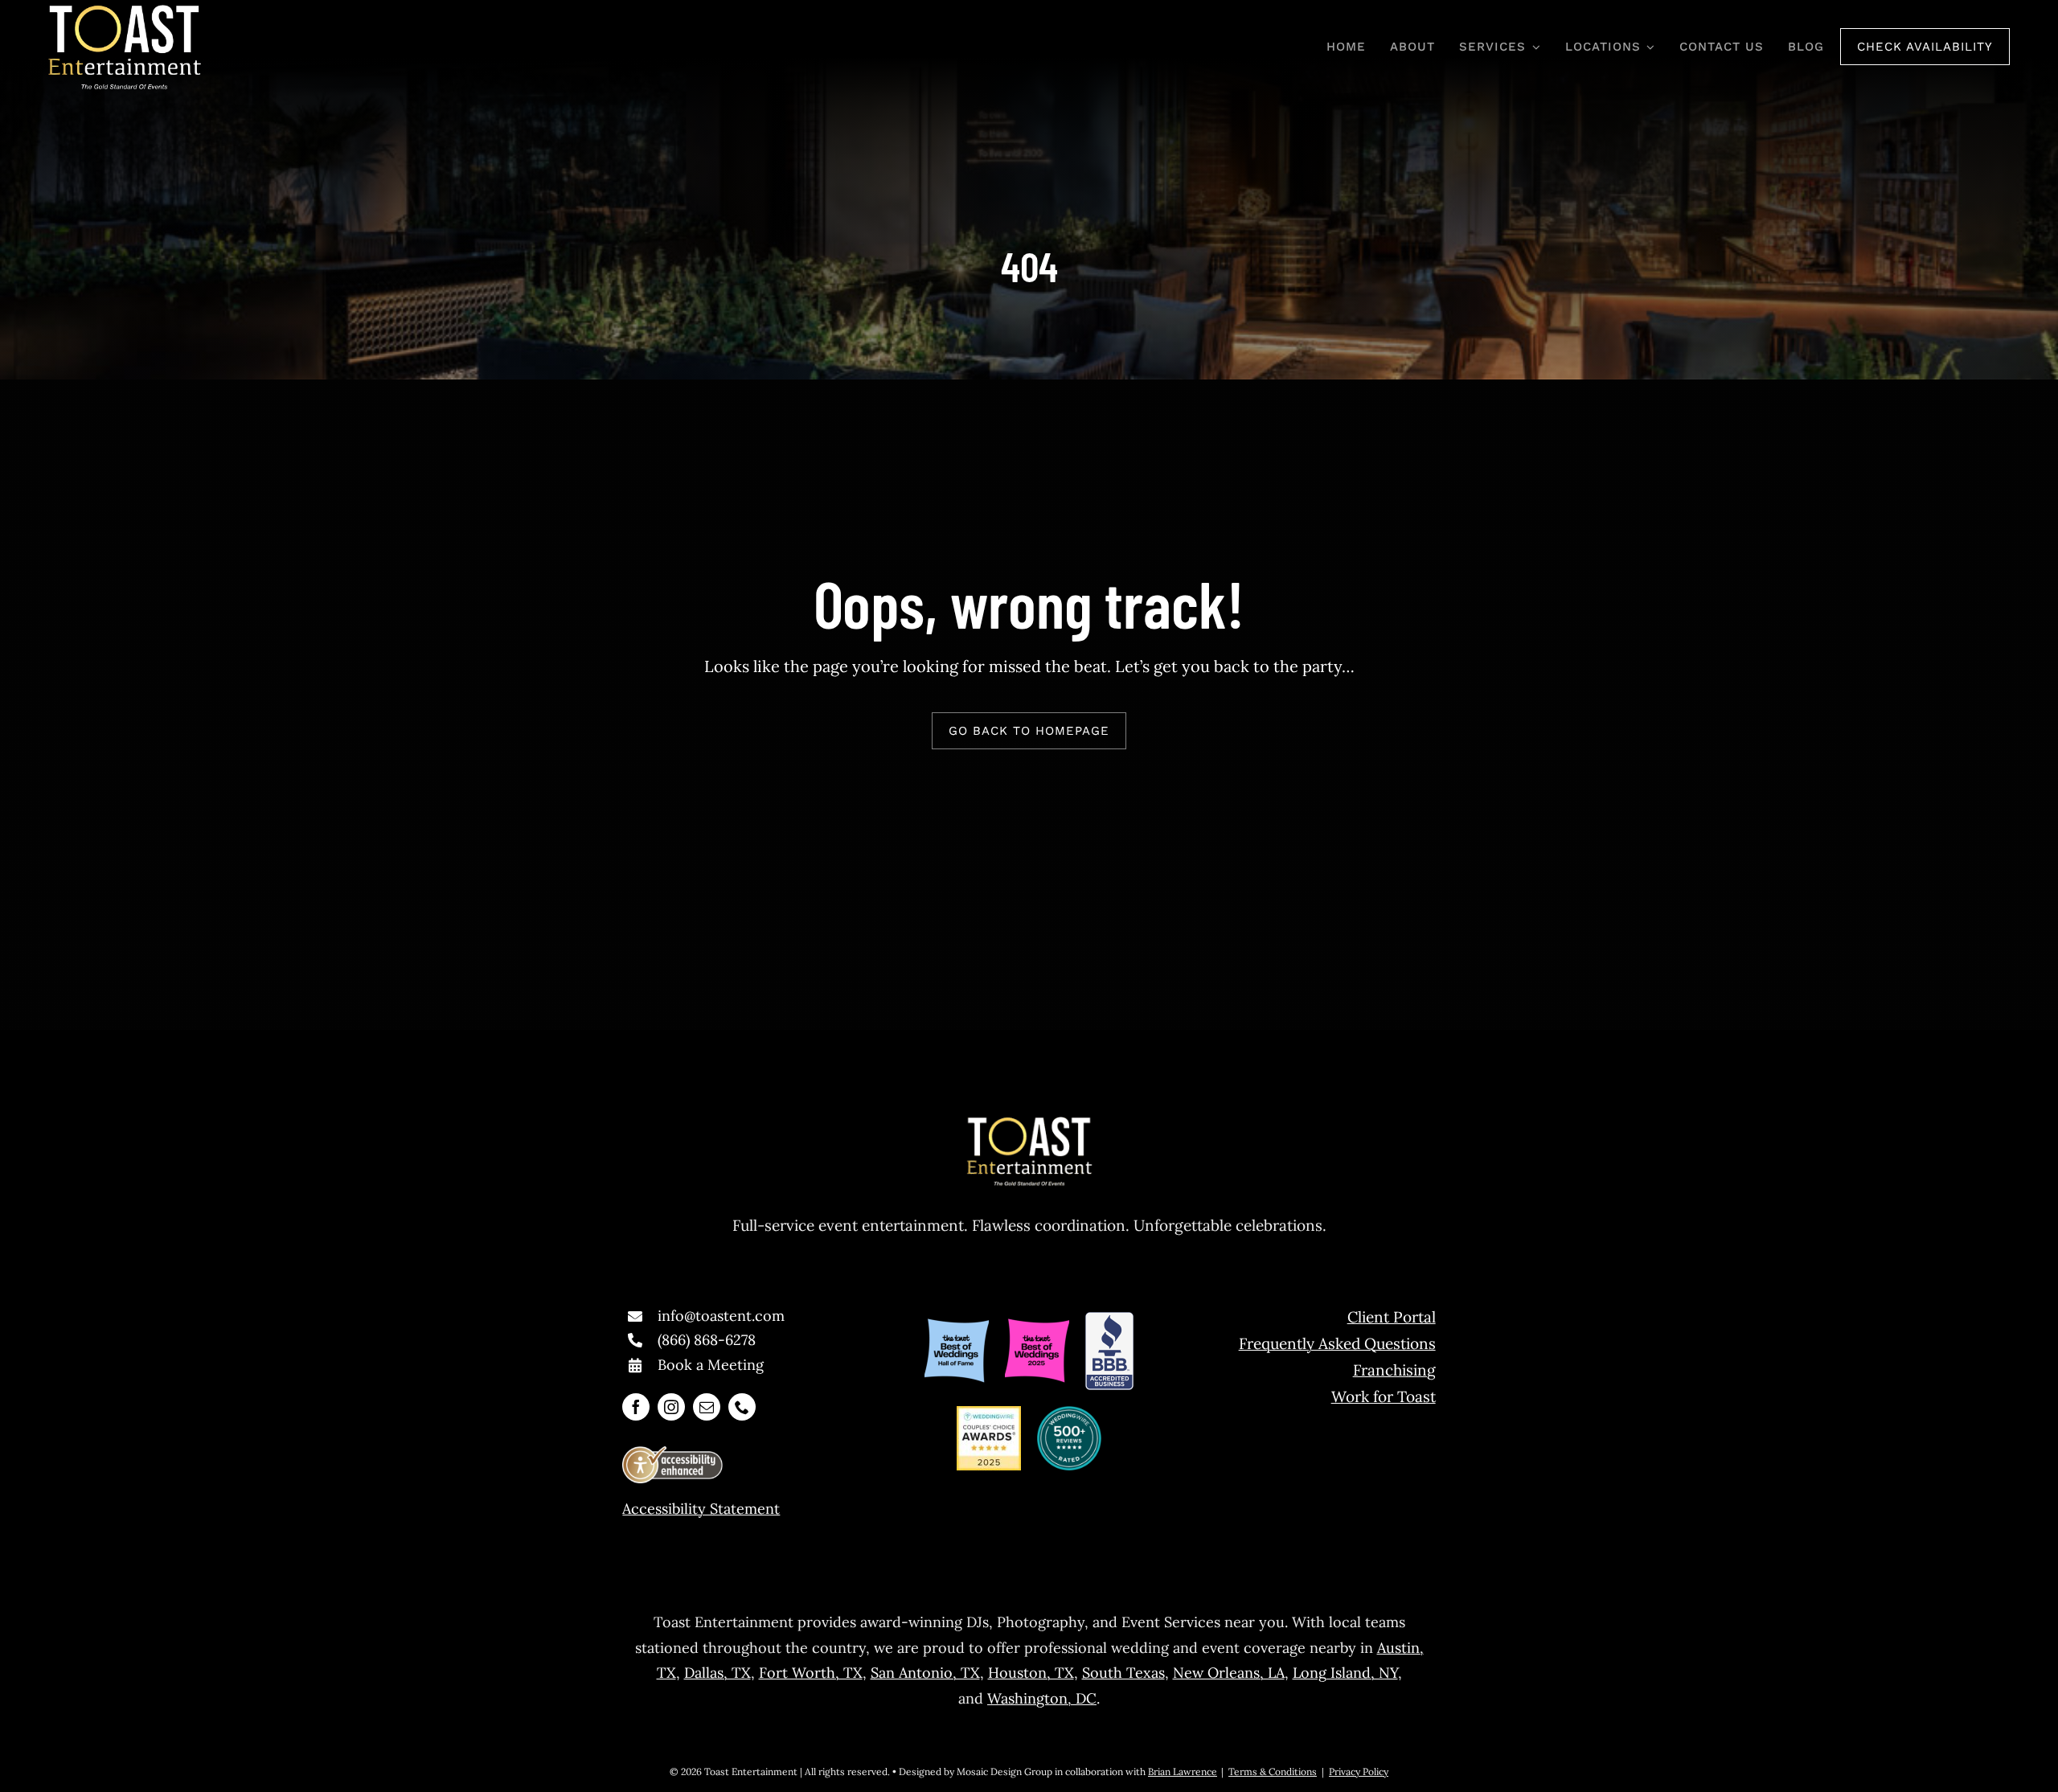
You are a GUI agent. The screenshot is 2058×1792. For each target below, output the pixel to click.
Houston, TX (1031, 1673)
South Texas (1123, 1673)
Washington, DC (1042, 1698)
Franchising (1394, 1370)
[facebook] (636, 1407)
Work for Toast (1384, 1396)
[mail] (707, 1407)
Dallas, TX (717, 1673)
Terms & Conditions (1273, 1771)
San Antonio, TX (925, 1673)
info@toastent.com (721, 1316)
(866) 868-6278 (707, 1340)
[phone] (742, 1407)
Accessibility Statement (701, 1509)
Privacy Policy (1359, 1771)
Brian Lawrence (1183, 1771)
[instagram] (671, 1407)
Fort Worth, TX (811, 1673)
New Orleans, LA (1229, 1673)
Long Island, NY (1345, 1673)
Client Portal (1392, 1317)
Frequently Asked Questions (1337, 1343)
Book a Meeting (711, 1365)
